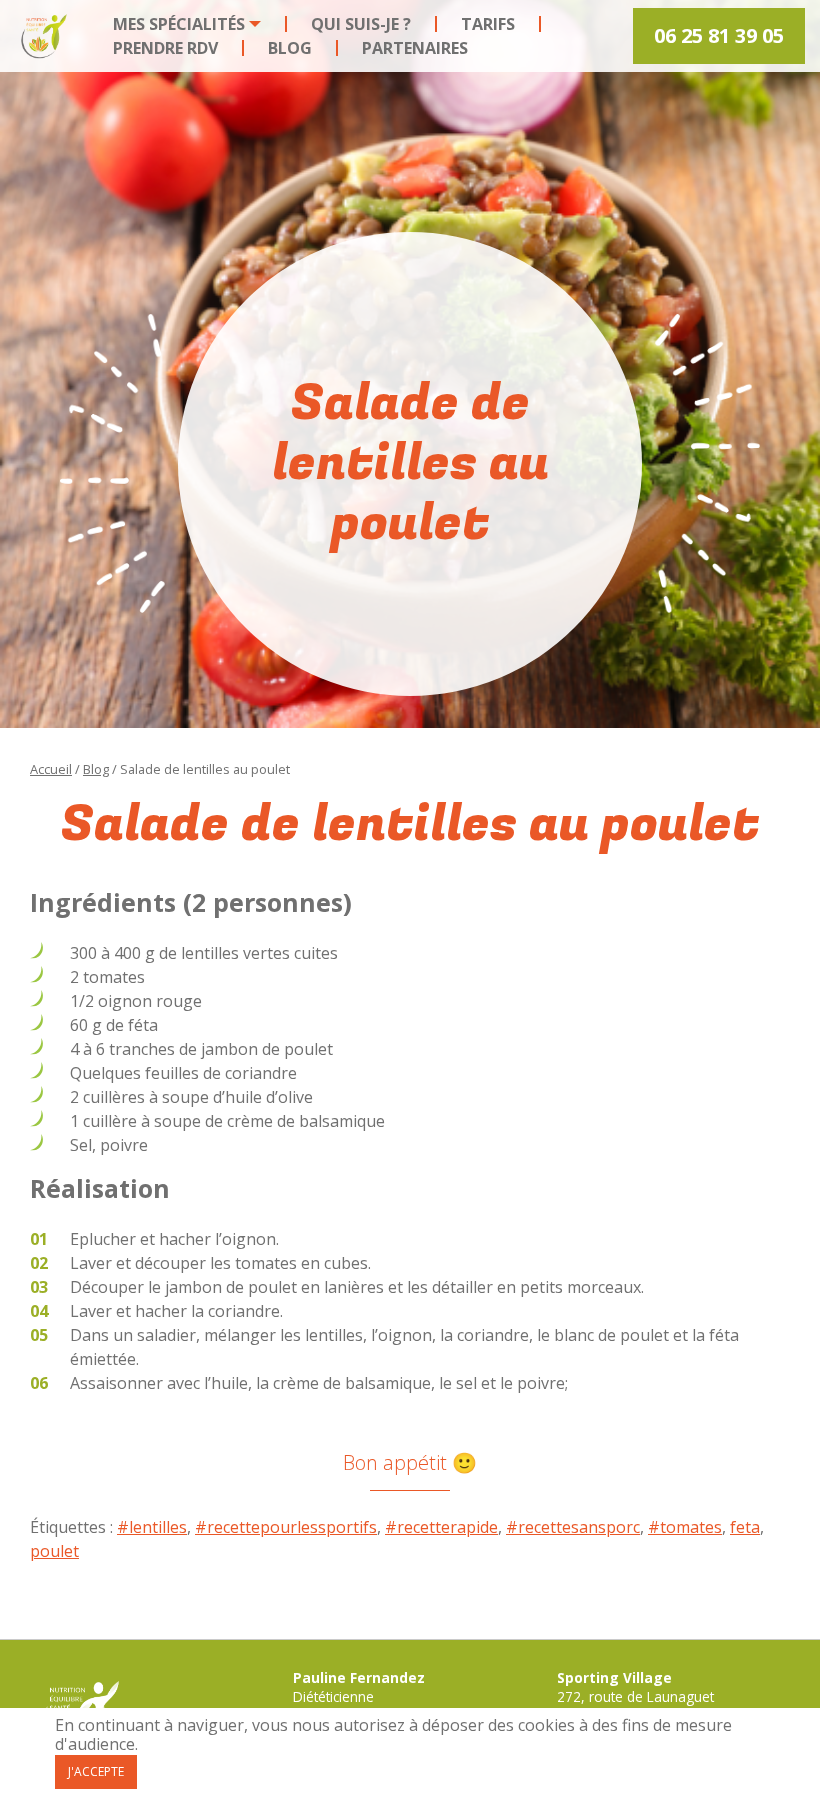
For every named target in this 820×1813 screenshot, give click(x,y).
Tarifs (488, 24)
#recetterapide (441, 1527)
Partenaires (415, 48)
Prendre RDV (165, 48)
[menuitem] (188, 24)
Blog (290, 48)
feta (745, 1527)
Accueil (51, 769)
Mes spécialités (179, 24)
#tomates (685, 1527)
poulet (54, 1551)
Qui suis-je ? (361, 24)
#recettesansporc (573, 1527)
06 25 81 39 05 (719, 35)
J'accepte (96, 1771)
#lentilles (152, 1527)
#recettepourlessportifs (286, 1527)
